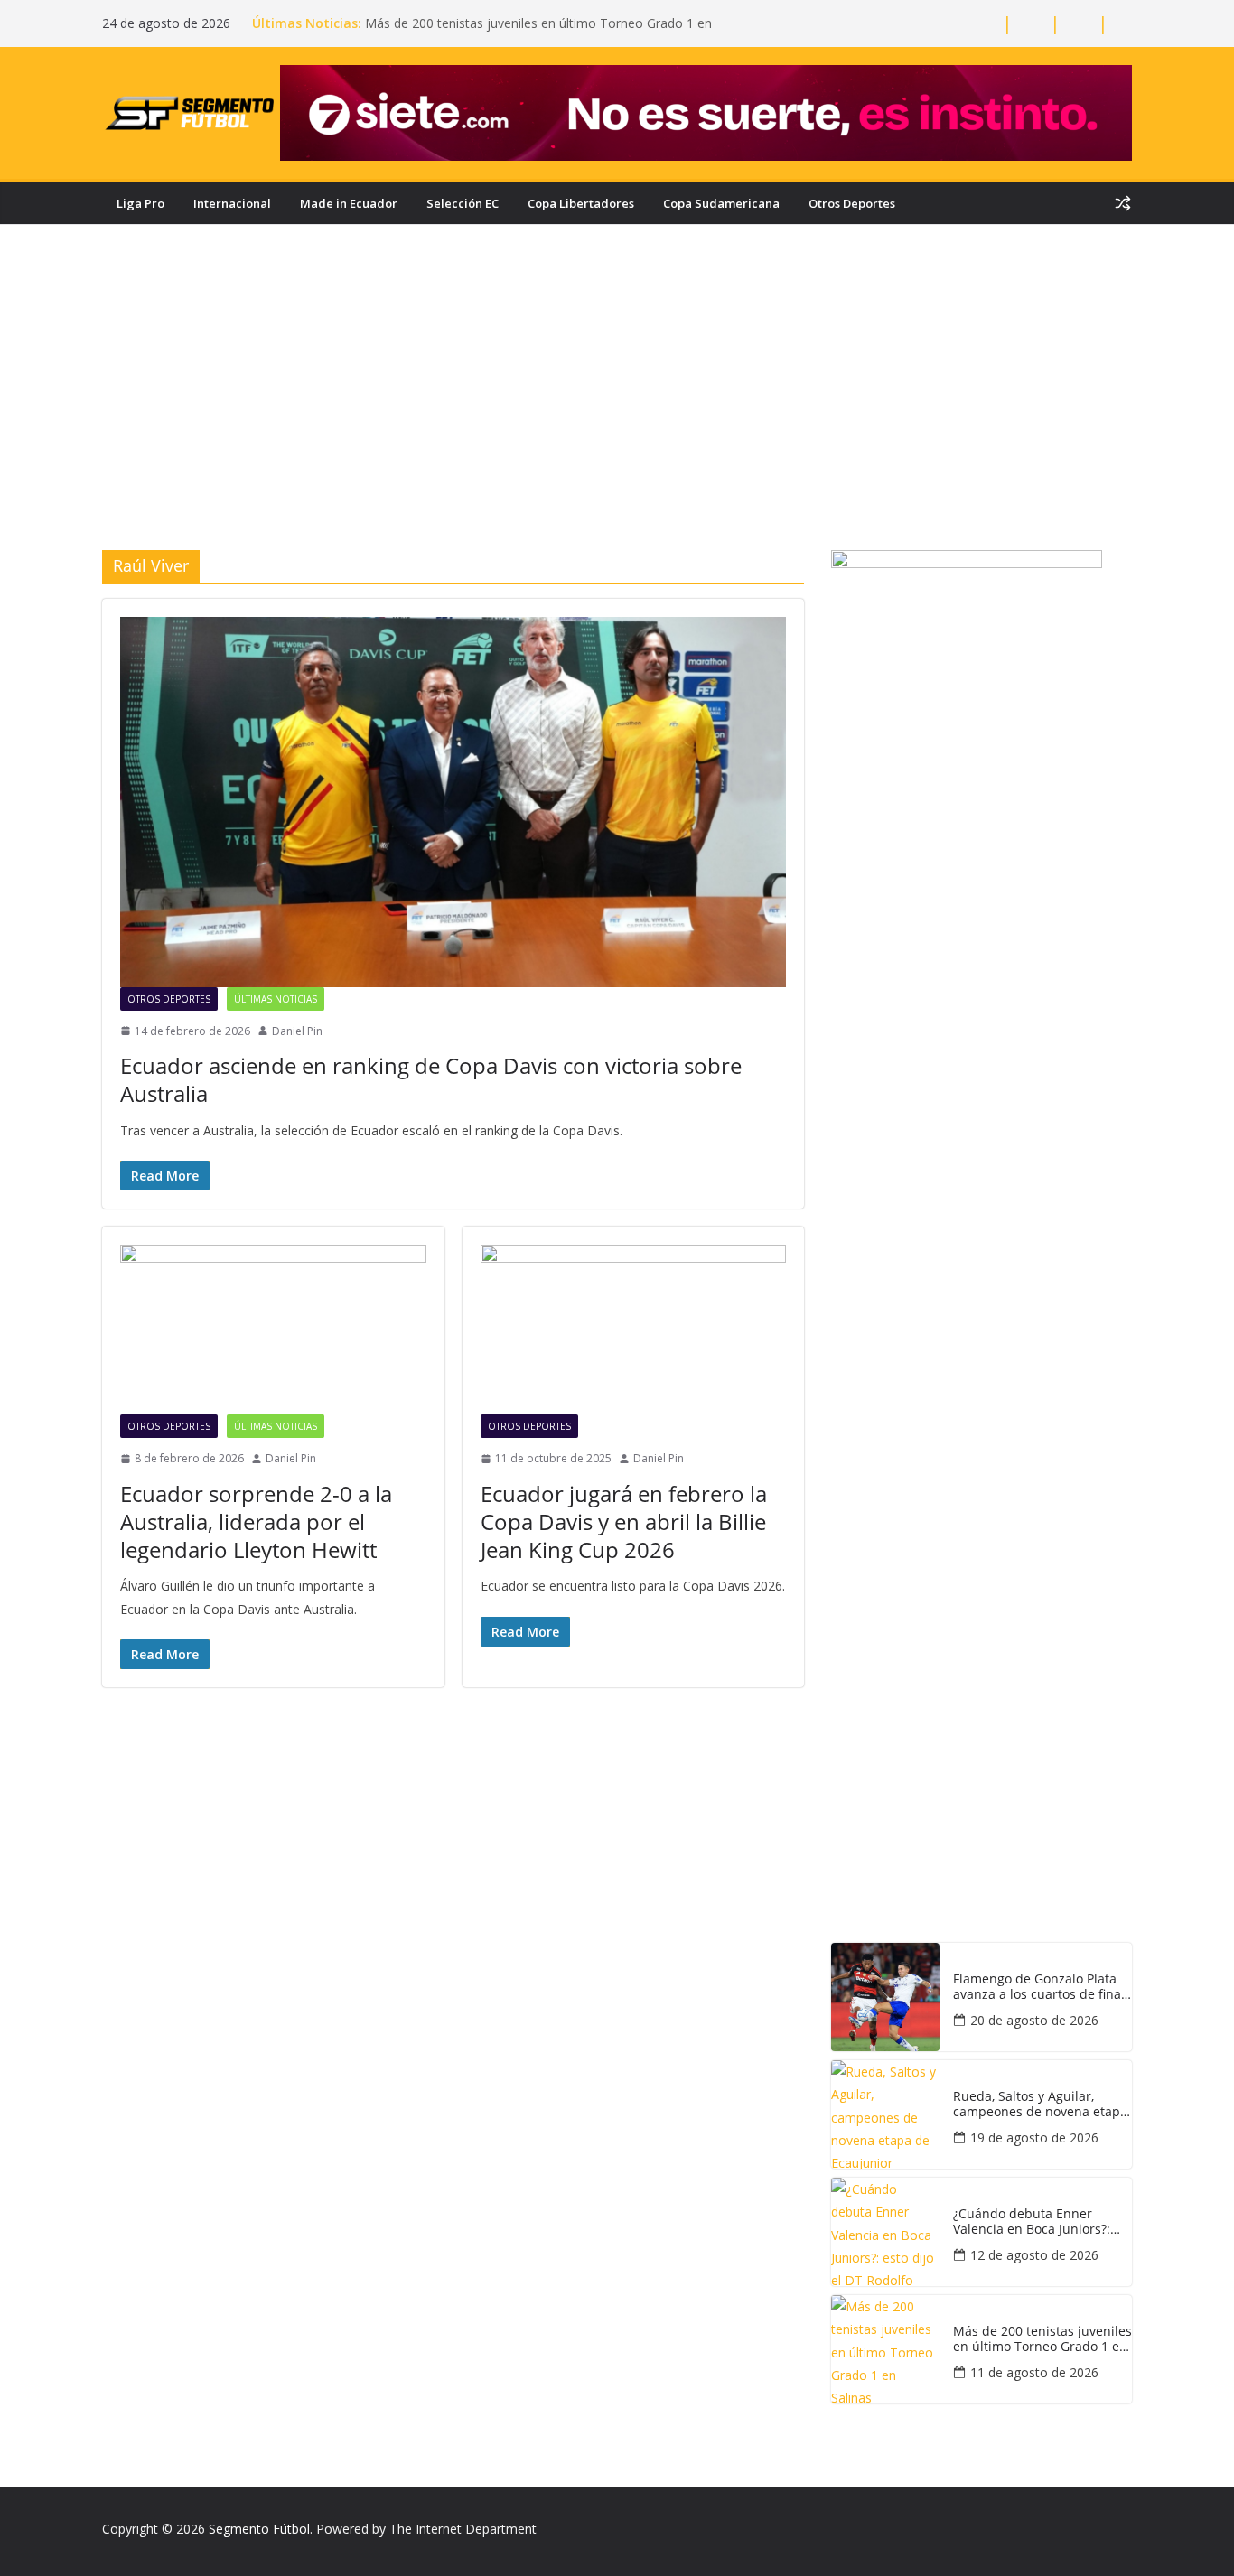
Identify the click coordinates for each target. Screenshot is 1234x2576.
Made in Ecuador (349, 203)
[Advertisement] (617, 415)
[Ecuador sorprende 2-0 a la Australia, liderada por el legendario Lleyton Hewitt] (273, 1330)
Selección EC (463, 203)
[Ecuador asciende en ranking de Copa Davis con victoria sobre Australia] (453, 802)
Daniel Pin (297, 1031)
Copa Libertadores (581, 203)
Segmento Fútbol (259, 2529)
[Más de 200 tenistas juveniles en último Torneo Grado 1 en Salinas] (885, 2349)
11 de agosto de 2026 (1034, 2372)
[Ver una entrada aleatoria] (1123, 203)
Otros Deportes (852, 203)
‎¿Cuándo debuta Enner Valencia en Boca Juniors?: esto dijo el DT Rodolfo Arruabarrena (1032, 2222)
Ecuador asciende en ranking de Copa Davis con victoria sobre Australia (431, 1079)
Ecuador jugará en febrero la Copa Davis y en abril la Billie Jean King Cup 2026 (624, 1521)
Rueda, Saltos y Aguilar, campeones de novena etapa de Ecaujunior (1040, 2105)
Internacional (232, 203)
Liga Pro (140, 203)
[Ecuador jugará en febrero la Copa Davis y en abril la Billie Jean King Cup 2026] (634, 1330)
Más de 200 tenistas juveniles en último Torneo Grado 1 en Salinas (1042, 2339)
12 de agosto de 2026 (1034, 2255)
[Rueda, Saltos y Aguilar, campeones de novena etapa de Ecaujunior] (885, 2114)
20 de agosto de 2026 (1034, 2020)
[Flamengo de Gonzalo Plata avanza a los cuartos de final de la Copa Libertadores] (885, 1997)
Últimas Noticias (276, 999)
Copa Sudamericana (721, 203)
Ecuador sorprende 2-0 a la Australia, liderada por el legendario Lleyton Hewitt (256, 1521)
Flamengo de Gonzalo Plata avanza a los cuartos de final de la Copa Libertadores (1039, 1987)
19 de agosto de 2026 (1034, 2137)
